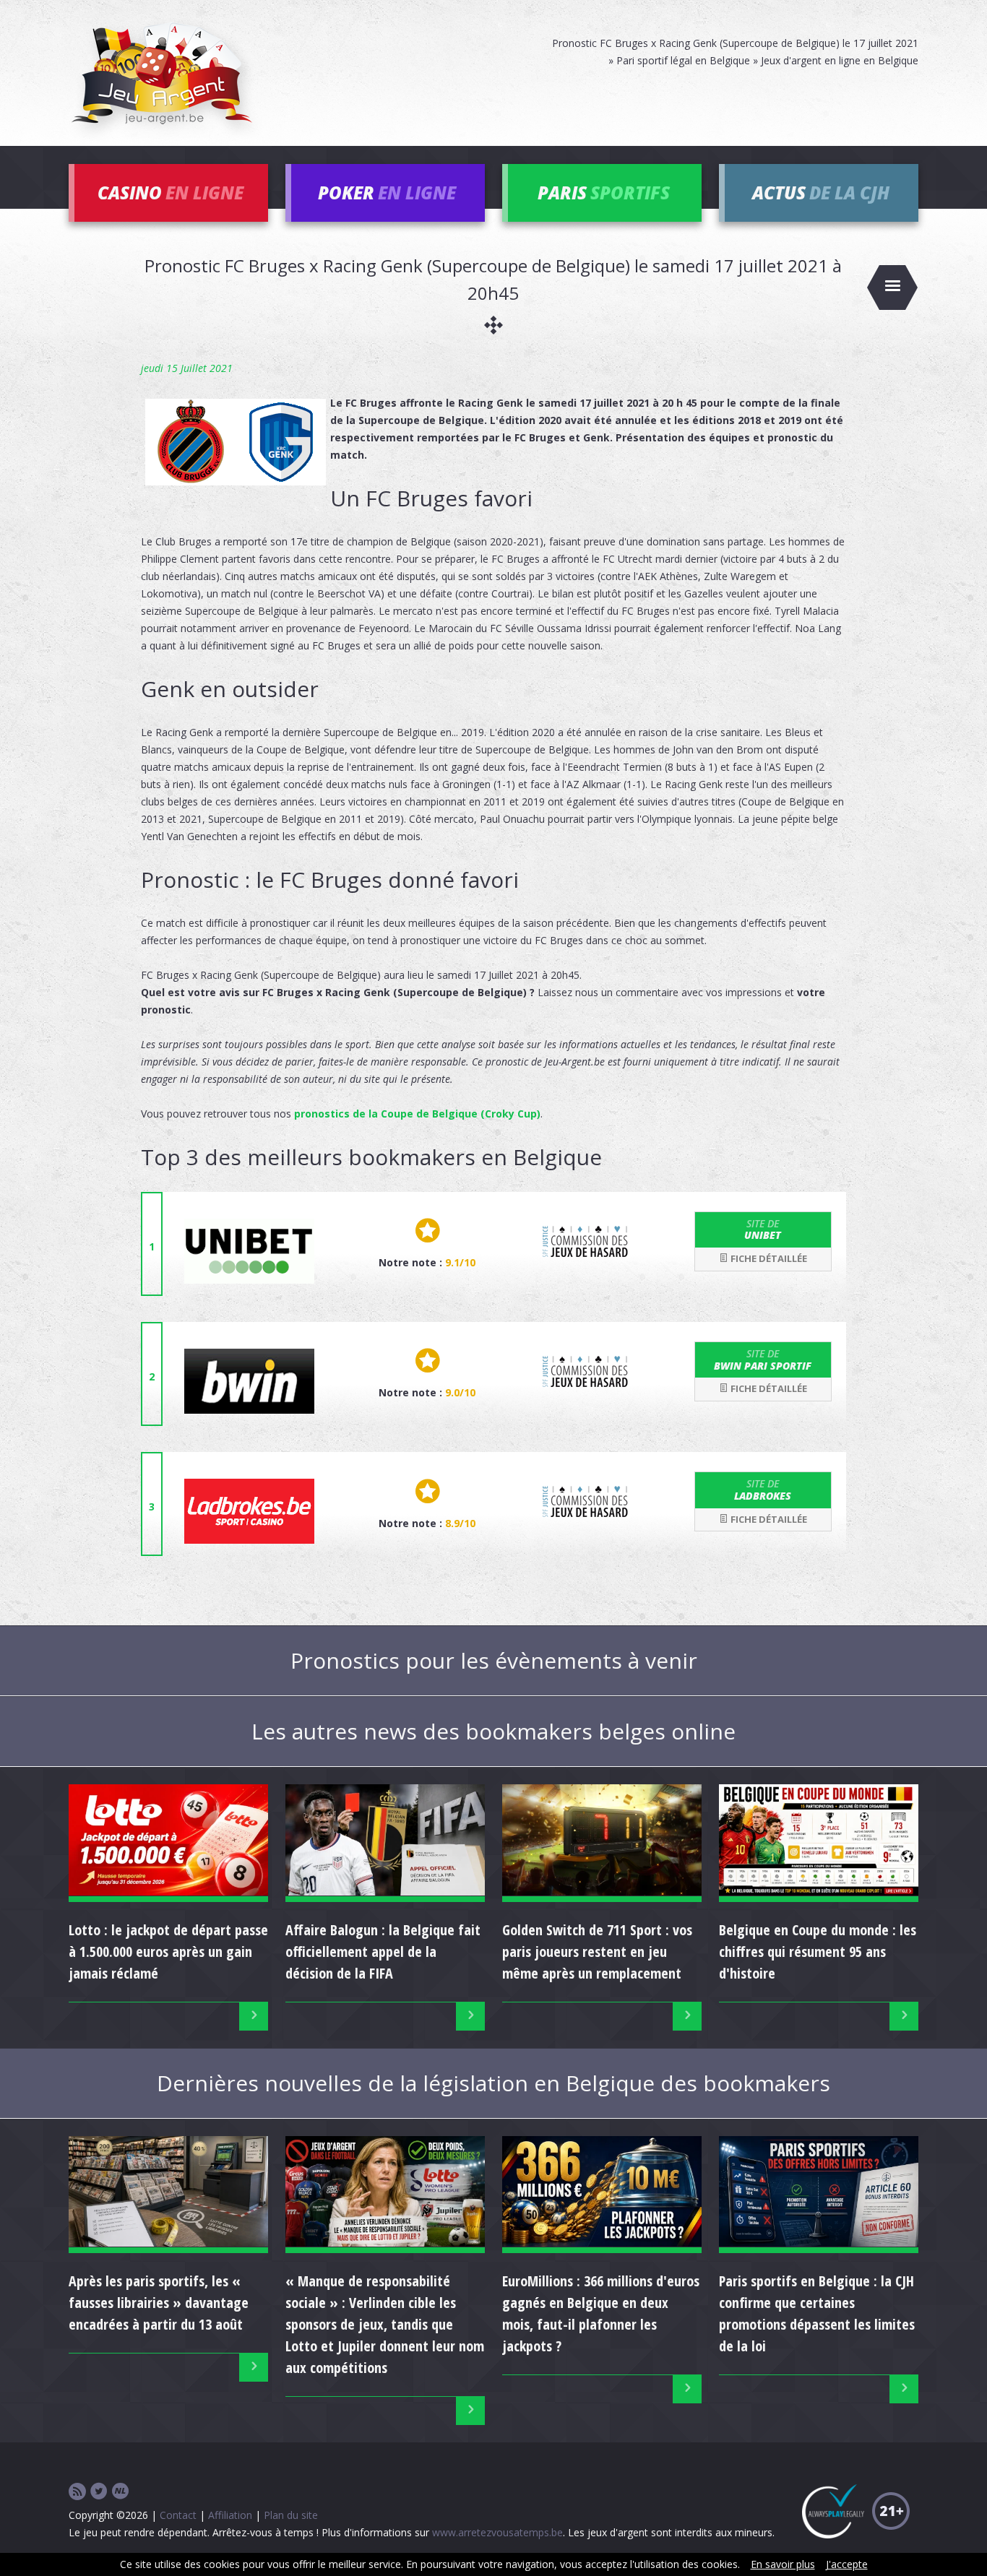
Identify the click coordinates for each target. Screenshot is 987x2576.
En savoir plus (783, 2564)
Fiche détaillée (768, 1258)
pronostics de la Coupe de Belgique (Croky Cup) (417, 1114)
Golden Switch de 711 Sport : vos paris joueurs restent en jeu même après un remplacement (597, 1952)
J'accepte (847, 2564)
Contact (178, 2515)
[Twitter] (99, 2492)
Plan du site (291, 2515)
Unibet (763, 1229)
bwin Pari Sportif (763, 1360)
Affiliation (230, 2515)
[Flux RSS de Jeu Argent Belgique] (77, 2492)
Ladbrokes (763, 1490)
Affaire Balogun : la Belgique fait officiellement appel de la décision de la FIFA (383, 1952)
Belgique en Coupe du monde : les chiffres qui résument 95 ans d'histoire (818, 1952)
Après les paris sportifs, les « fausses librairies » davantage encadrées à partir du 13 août (159, 2303)
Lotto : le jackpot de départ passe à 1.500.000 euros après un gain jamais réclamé (168, 1952)
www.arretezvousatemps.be (497, 2532)
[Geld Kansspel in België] (121, 2492)
